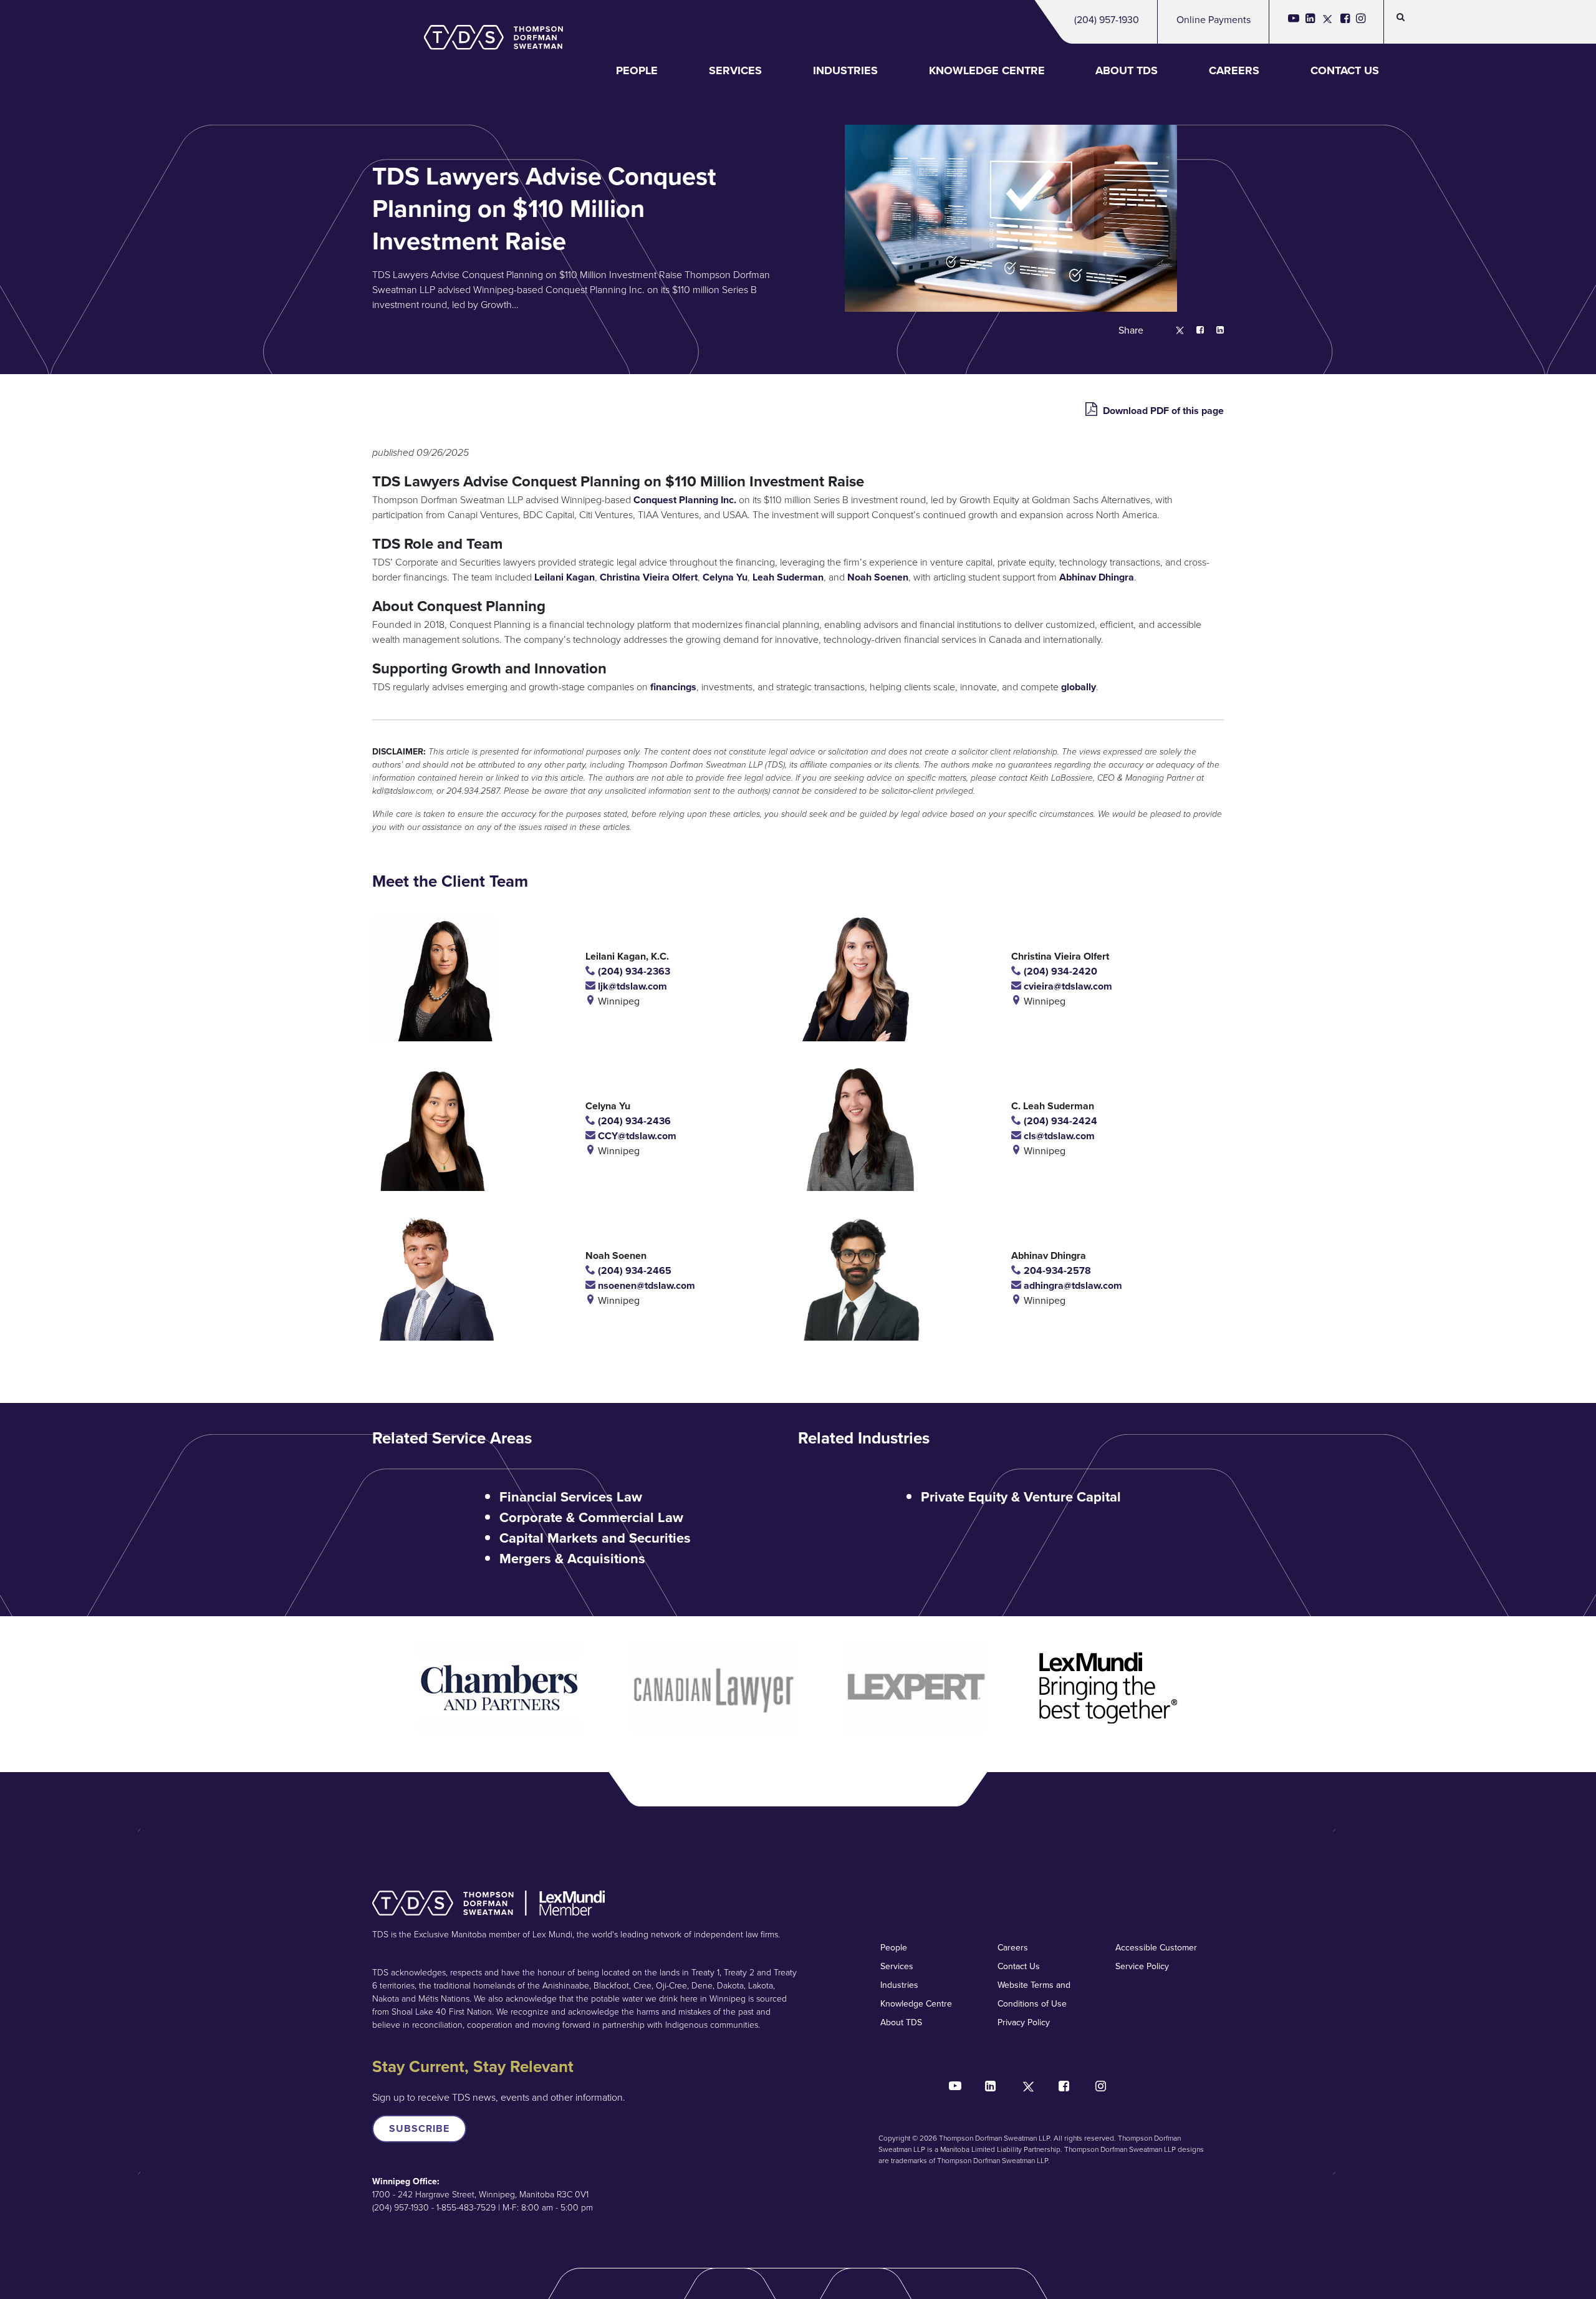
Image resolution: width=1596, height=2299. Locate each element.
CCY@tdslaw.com (636, 1136)
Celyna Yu (725, 577)
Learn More (547, 305)
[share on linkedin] (1214, 331)
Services (735, 70)
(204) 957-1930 (1107, 20)
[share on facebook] (1194, 331)
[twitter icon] (1328, 22)
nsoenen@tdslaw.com (645, 1285)
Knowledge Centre (987, 70)
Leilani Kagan (565, 577)
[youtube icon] (1294, 22)
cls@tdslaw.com (1058, 1136)
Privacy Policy (1024, 2022)
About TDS (1127, 70)
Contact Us (1345, 70)
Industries (845, 70)
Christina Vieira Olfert (649, 577)
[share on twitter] (1174, 331)
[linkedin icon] (1310, 22)
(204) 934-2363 (633, 971)
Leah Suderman (788, 577)
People (637, 70)
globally (1079, 687)
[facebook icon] (1345, 22)
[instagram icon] (1361, 22)
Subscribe (419, 2128)
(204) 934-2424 (1059, 1121)
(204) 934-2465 (633, 1270)
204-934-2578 (1056, 1270)
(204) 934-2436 (633, 1121)
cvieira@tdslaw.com (1067, 986)
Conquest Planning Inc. (685, 500)
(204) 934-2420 (1059, 971)
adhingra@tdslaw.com (1072, 1285)
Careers (1234, 70)
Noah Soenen (878, 577)
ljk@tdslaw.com (631, 986)
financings (673, 687)
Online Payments (1214, 20)
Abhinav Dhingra (1097, 577)
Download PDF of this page (1162, 411)
